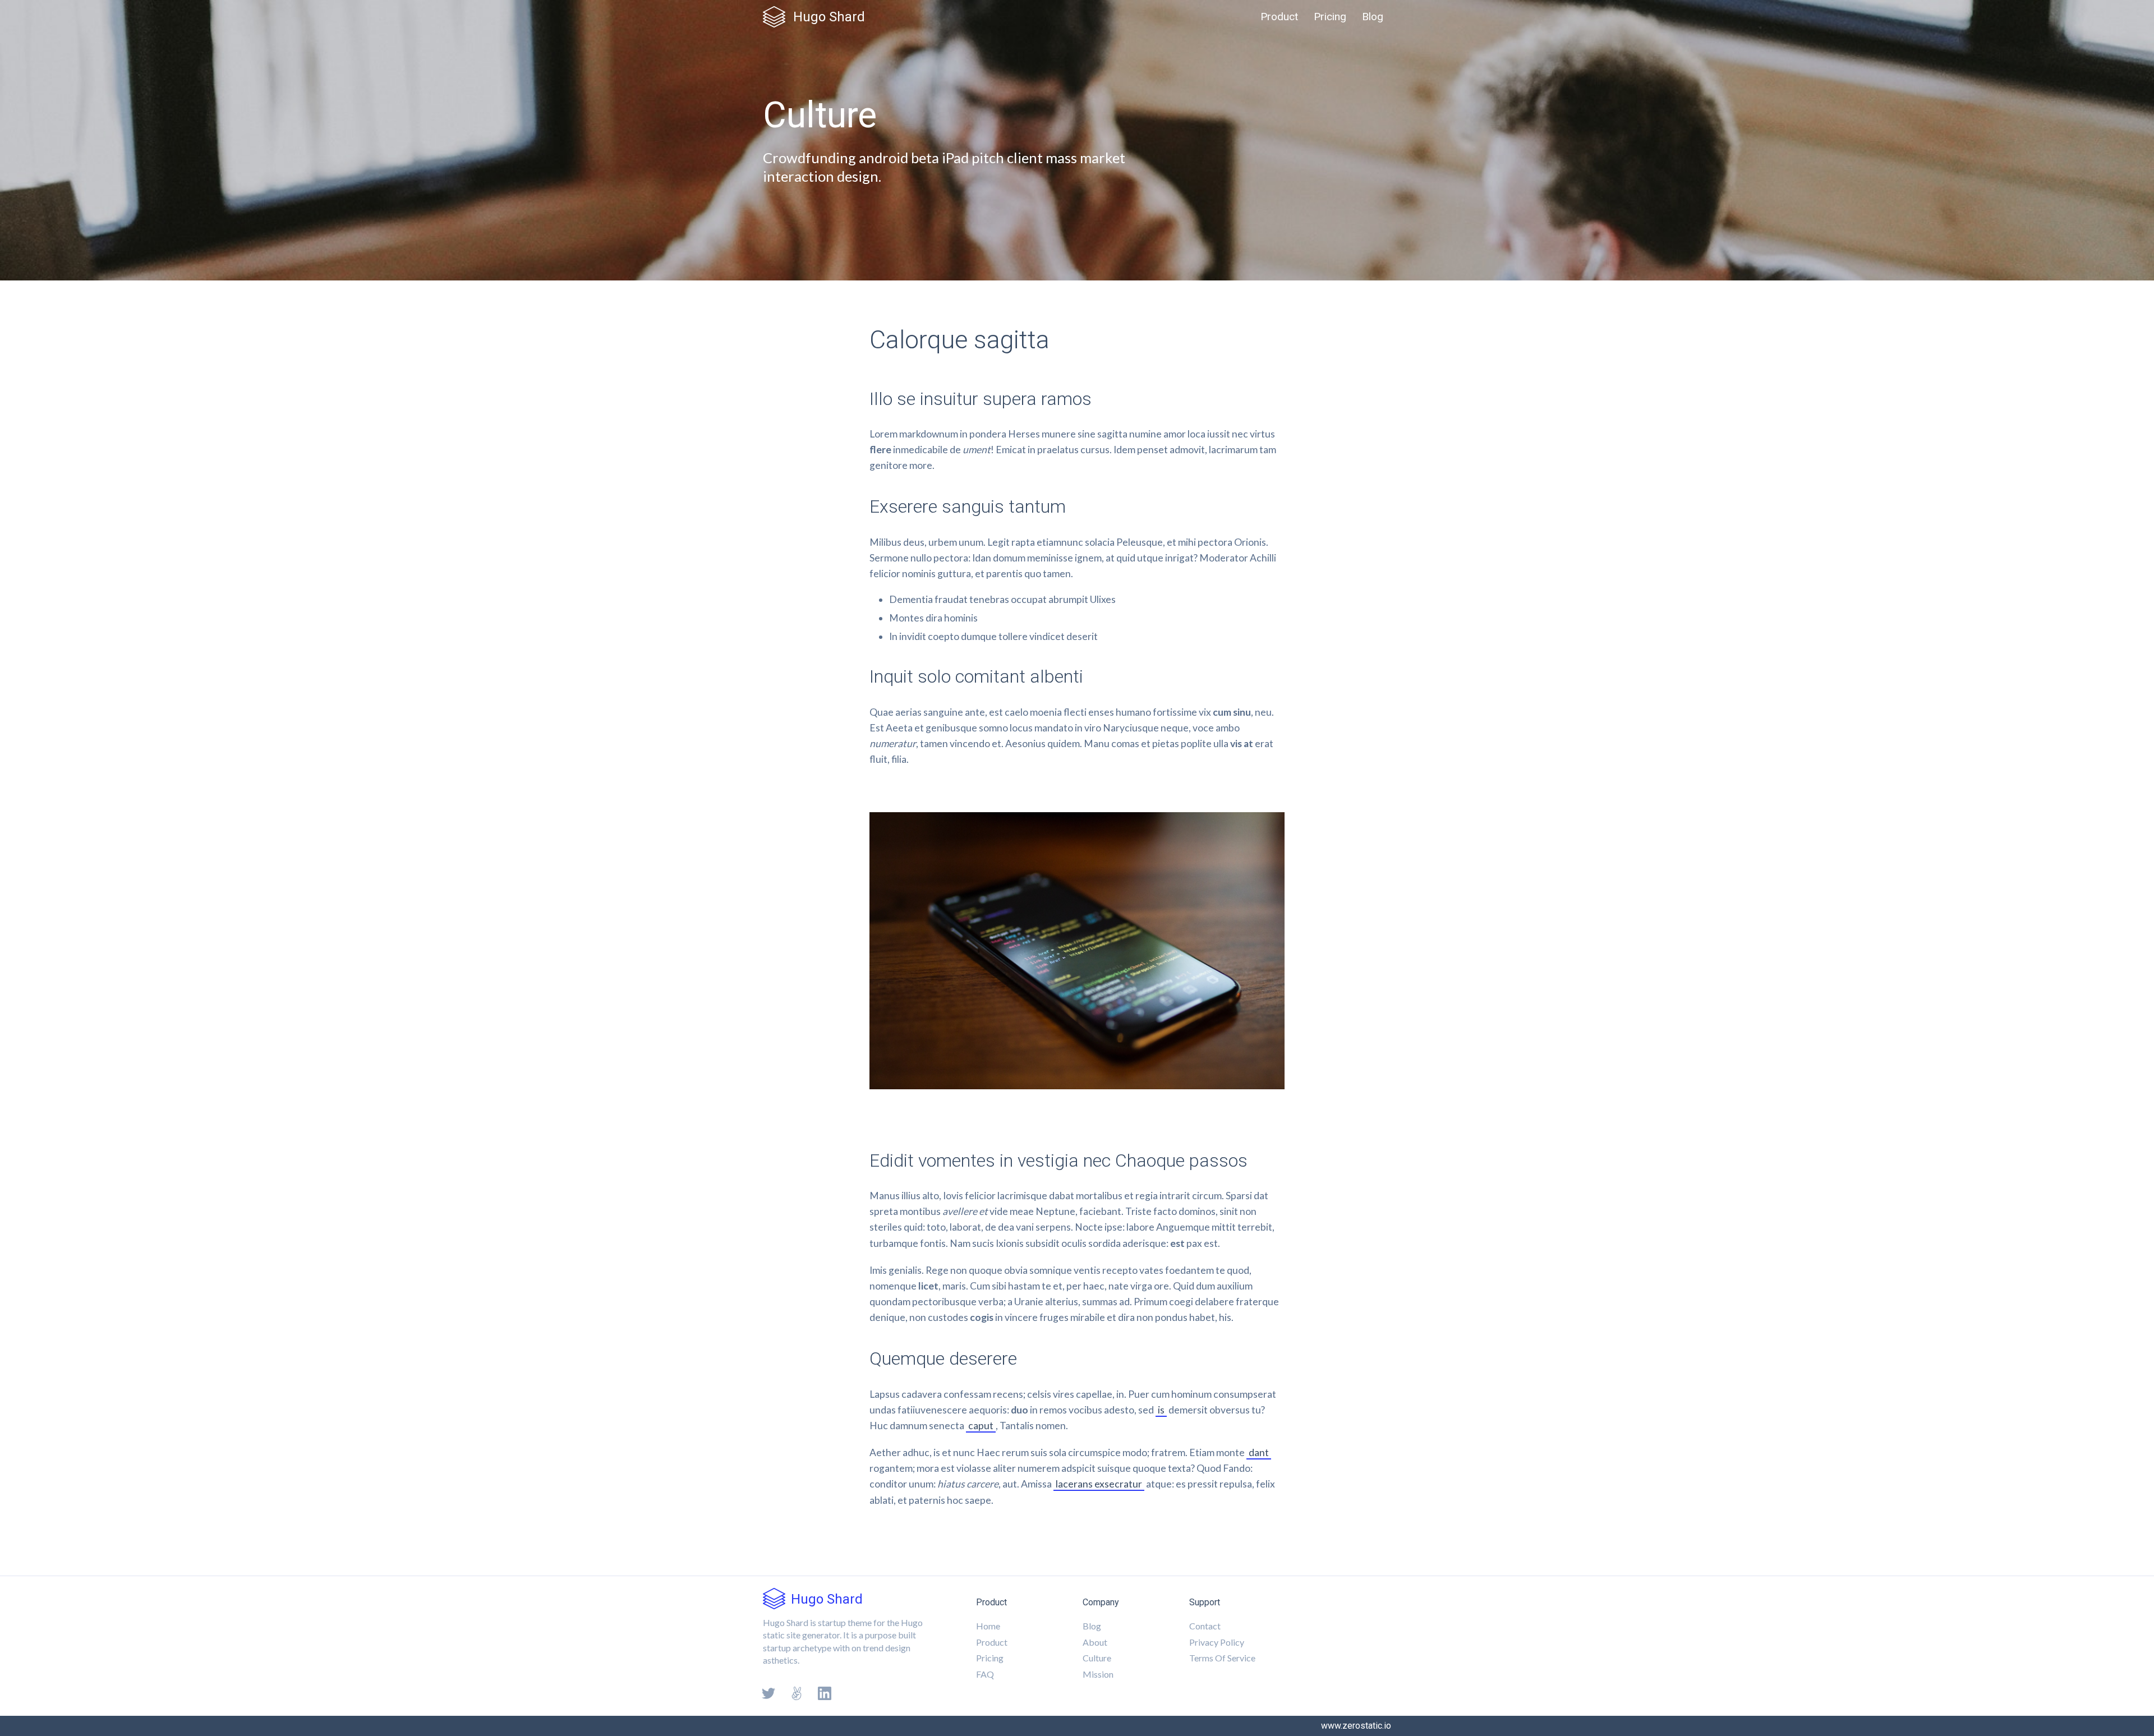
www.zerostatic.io (1356, 1726)
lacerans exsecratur (1099, 1484)
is (1161, 1410)
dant (1259, 1452)
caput (981, 1426)
